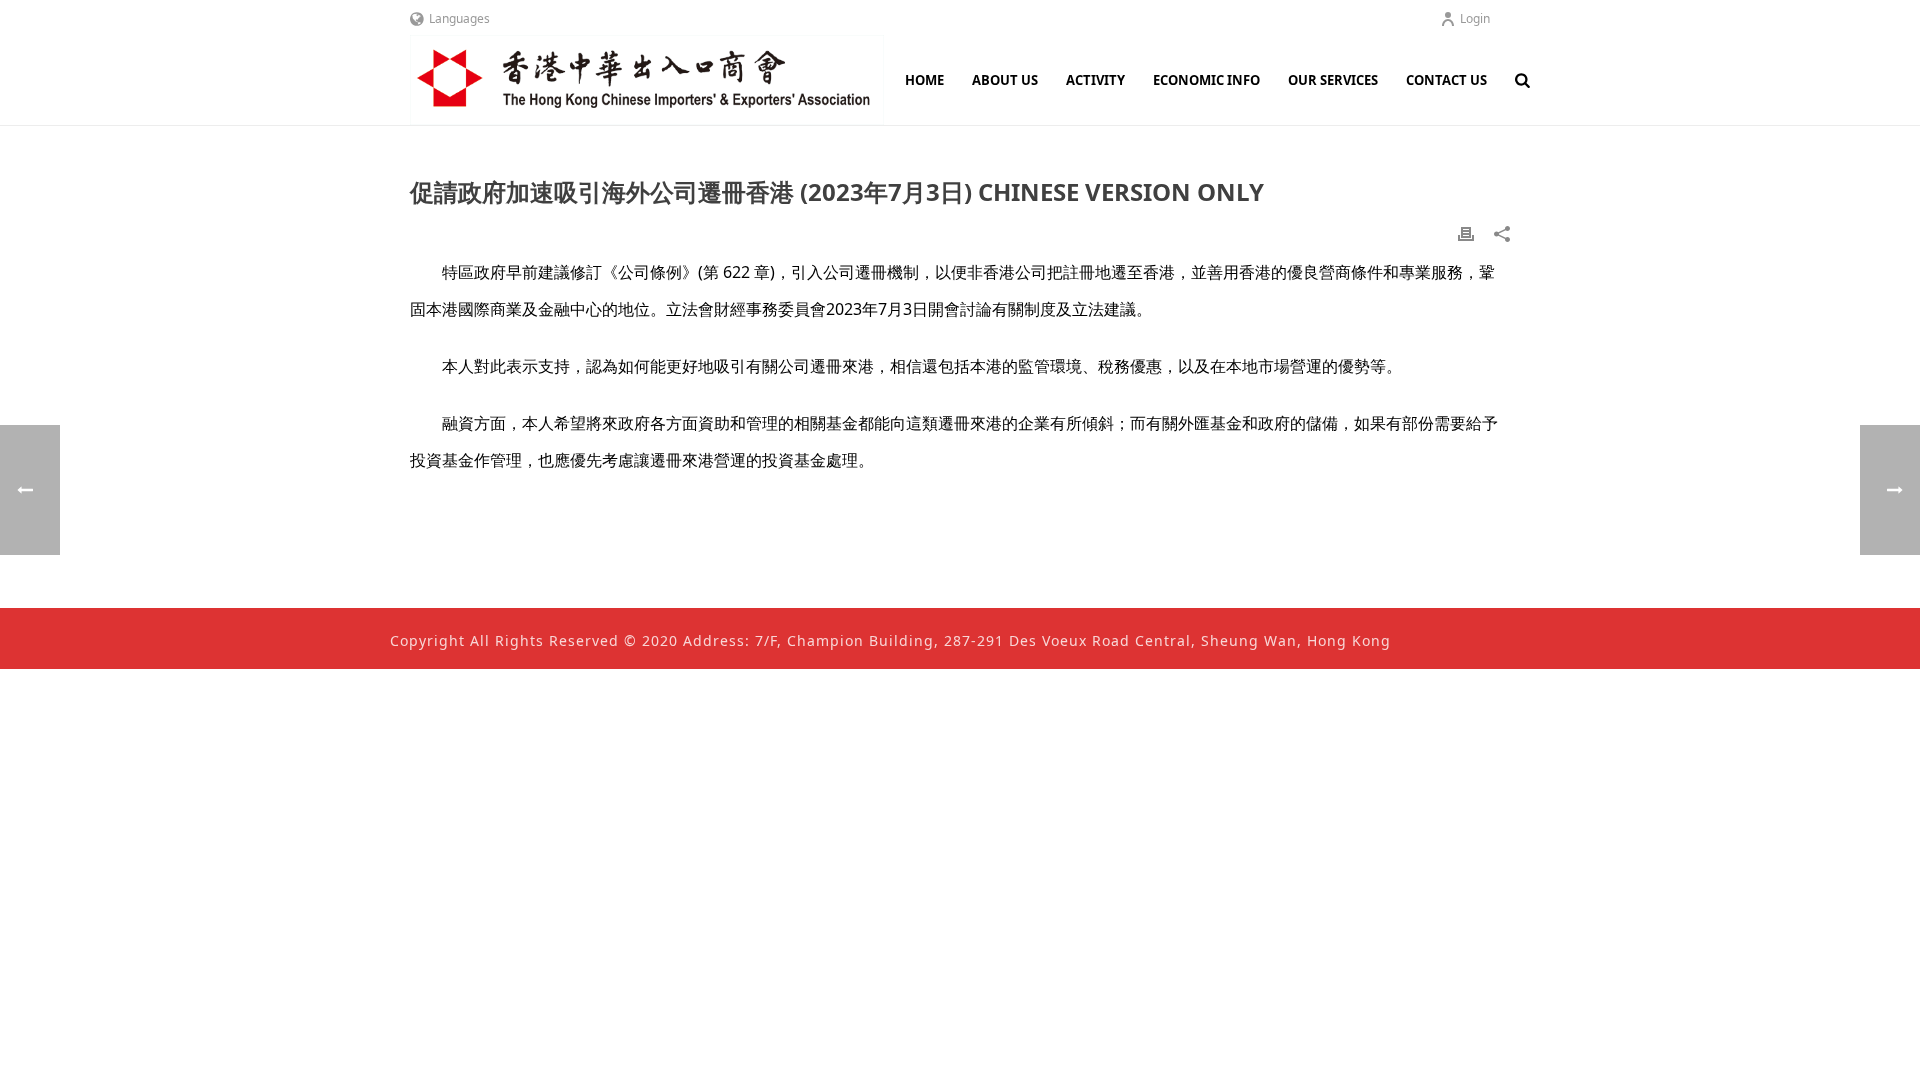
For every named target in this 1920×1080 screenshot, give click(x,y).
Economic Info (1206, 80)
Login (1475, 18)
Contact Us (1446, 80)
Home (924, 80)
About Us (1005, 80)
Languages (459, 18)
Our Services (1333, 80)
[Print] (1466, 232)
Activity (1095, 80)
